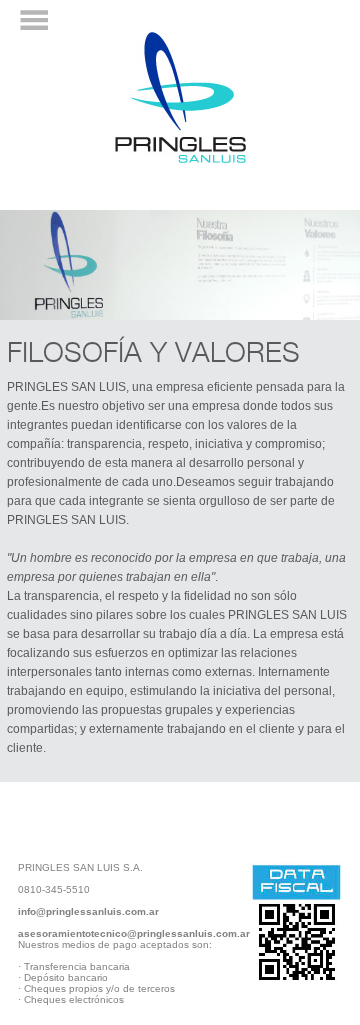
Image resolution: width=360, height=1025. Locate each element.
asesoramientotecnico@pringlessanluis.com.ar (134, 933)
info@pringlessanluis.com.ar (88, 911)
